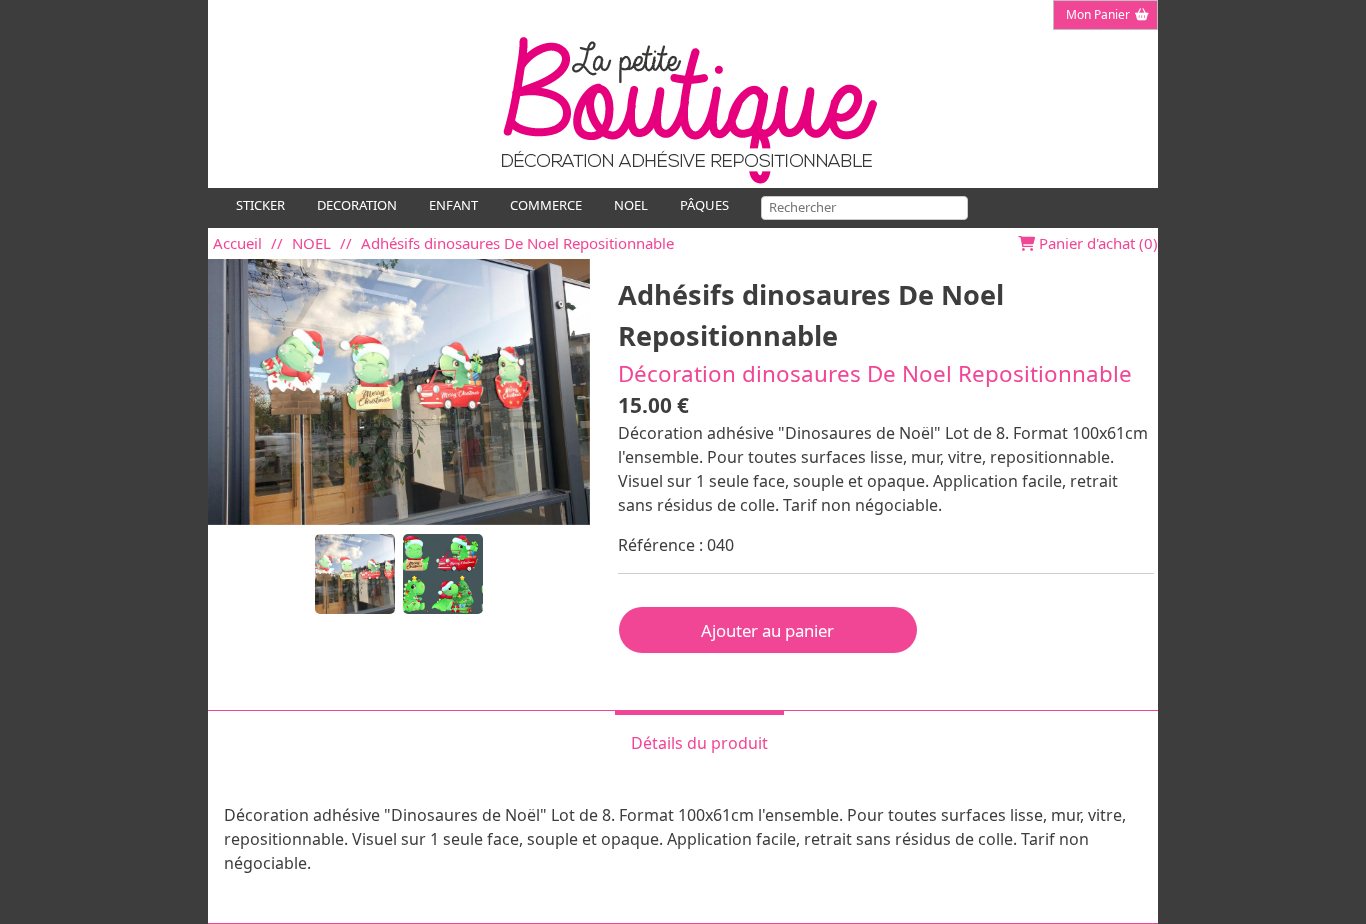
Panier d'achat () (1096, 243)
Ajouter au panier (767, 630)
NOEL (631, 205)
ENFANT (453, 205)
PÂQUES (704, 205)
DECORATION (357, 205)
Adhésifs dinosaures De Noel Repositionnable (517, 243)
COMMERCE (546, 205)
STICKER (260, 205)
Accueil (237, 243)
